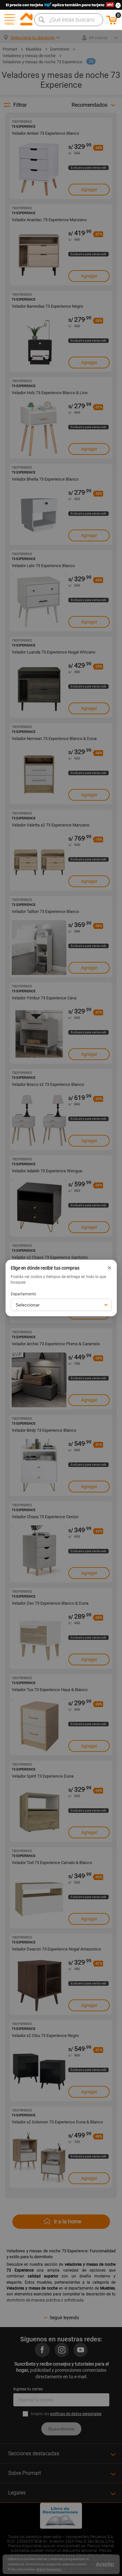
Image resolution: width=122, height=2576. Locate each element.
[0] (112, 23)
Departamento (23, 1294)
